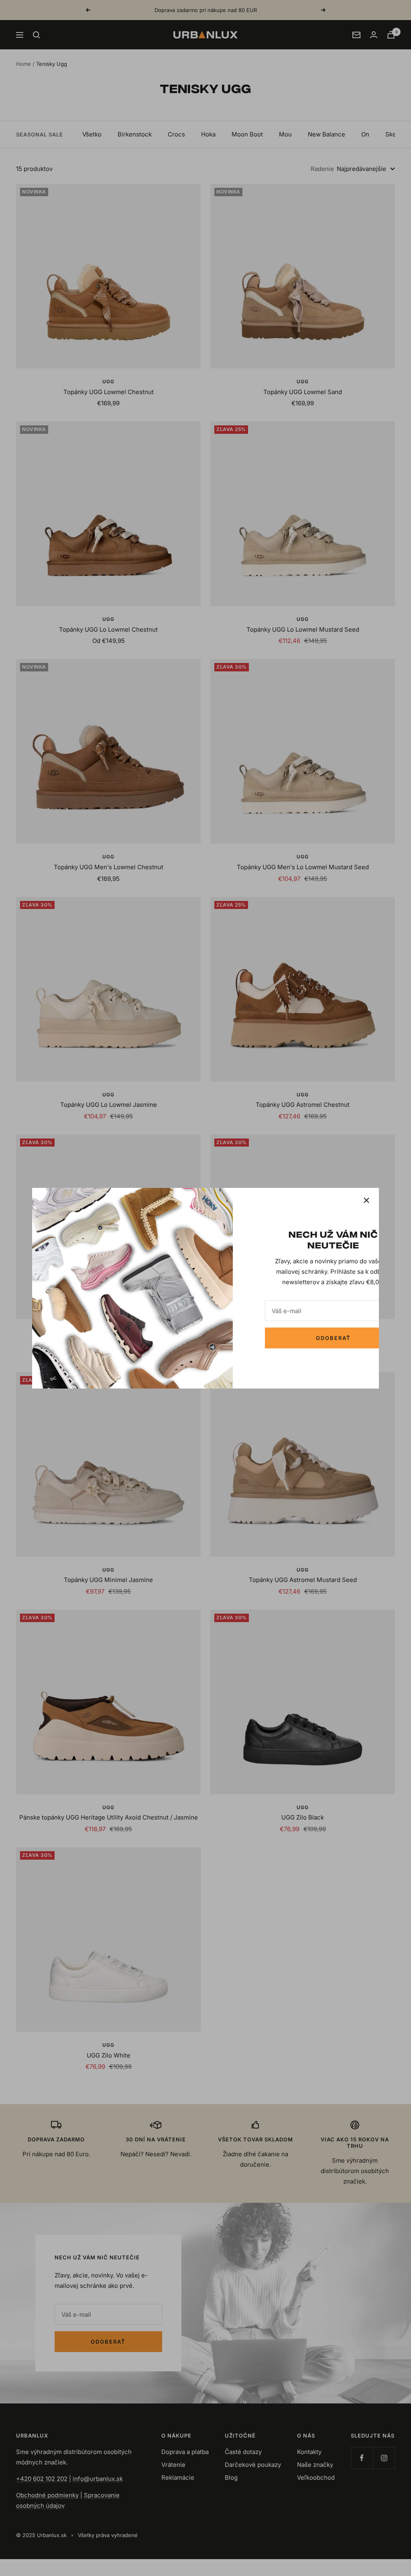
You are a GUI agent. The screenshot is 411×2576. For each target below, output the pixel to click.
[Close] (366, 1200)
